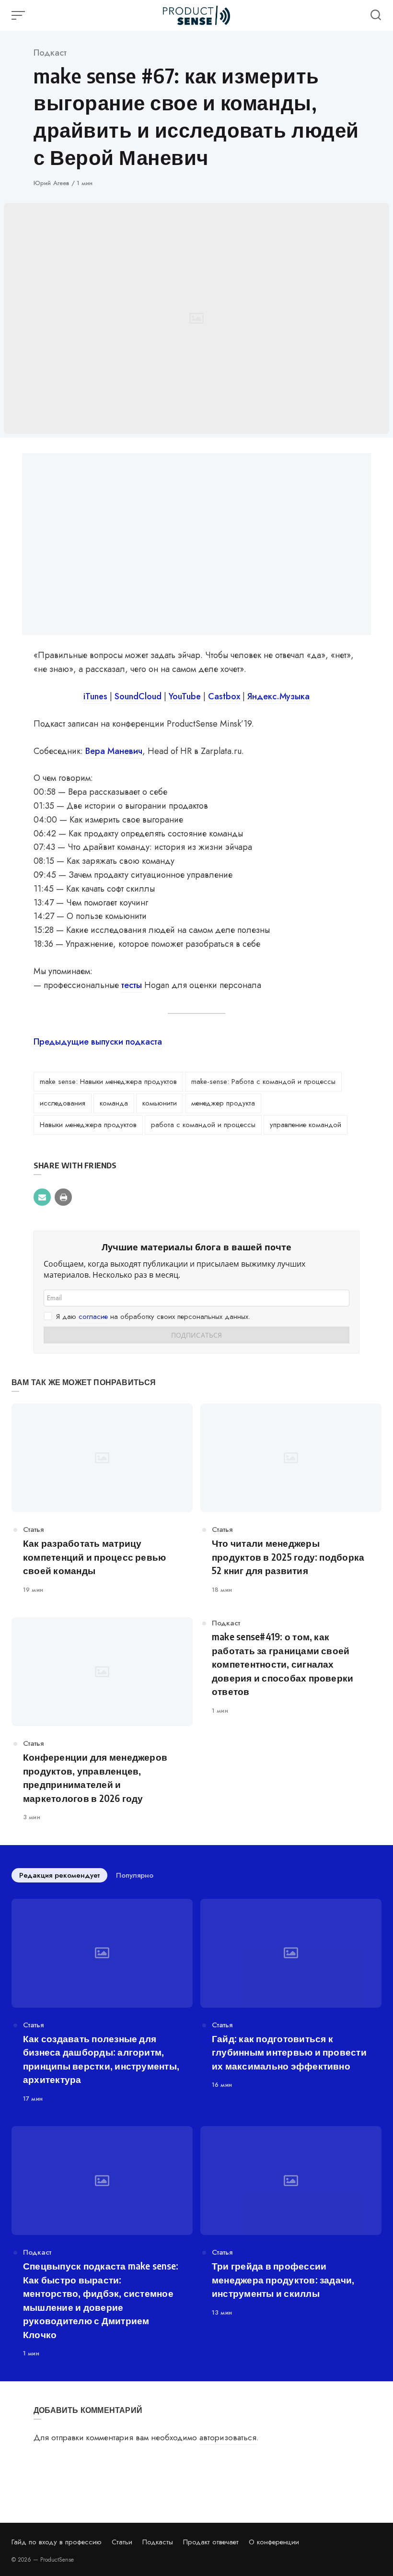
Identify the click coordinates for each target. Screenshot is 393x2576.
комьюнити (160, 1103)
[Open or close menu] (19, 15)
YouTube (185, 696)
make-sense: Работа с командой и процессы (263, 1082)
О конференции (274, 2542)
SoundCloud (138, 696)
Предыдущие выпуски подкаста (98, 1042)
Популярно (135, 1875)
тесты (132, 985)
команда (114, 1103)
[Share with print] (63, 1197)
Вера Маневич (114, 751)
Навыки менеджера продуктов (88, 1125)
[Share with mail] (42, 1197)
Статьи (122, 2542)
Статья (33, 1529)
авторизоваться (228, 2437)
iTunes (97, 696)
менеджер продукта (223, 1103)
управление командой (306, 1125)
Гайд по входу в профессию (57, 2542)
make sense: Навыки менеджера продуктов (108, 1082)
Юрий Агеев (52, 183)
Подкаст (50, 53)
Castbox (224, 696)
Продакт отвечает (211, 2542)
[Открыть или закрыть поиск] (376, 15)
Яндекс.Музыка (278, 696)
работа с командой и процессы (203, 1125)
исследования (63, 1103)
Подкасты (158, 2542)
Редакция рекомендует (59, 1875)
